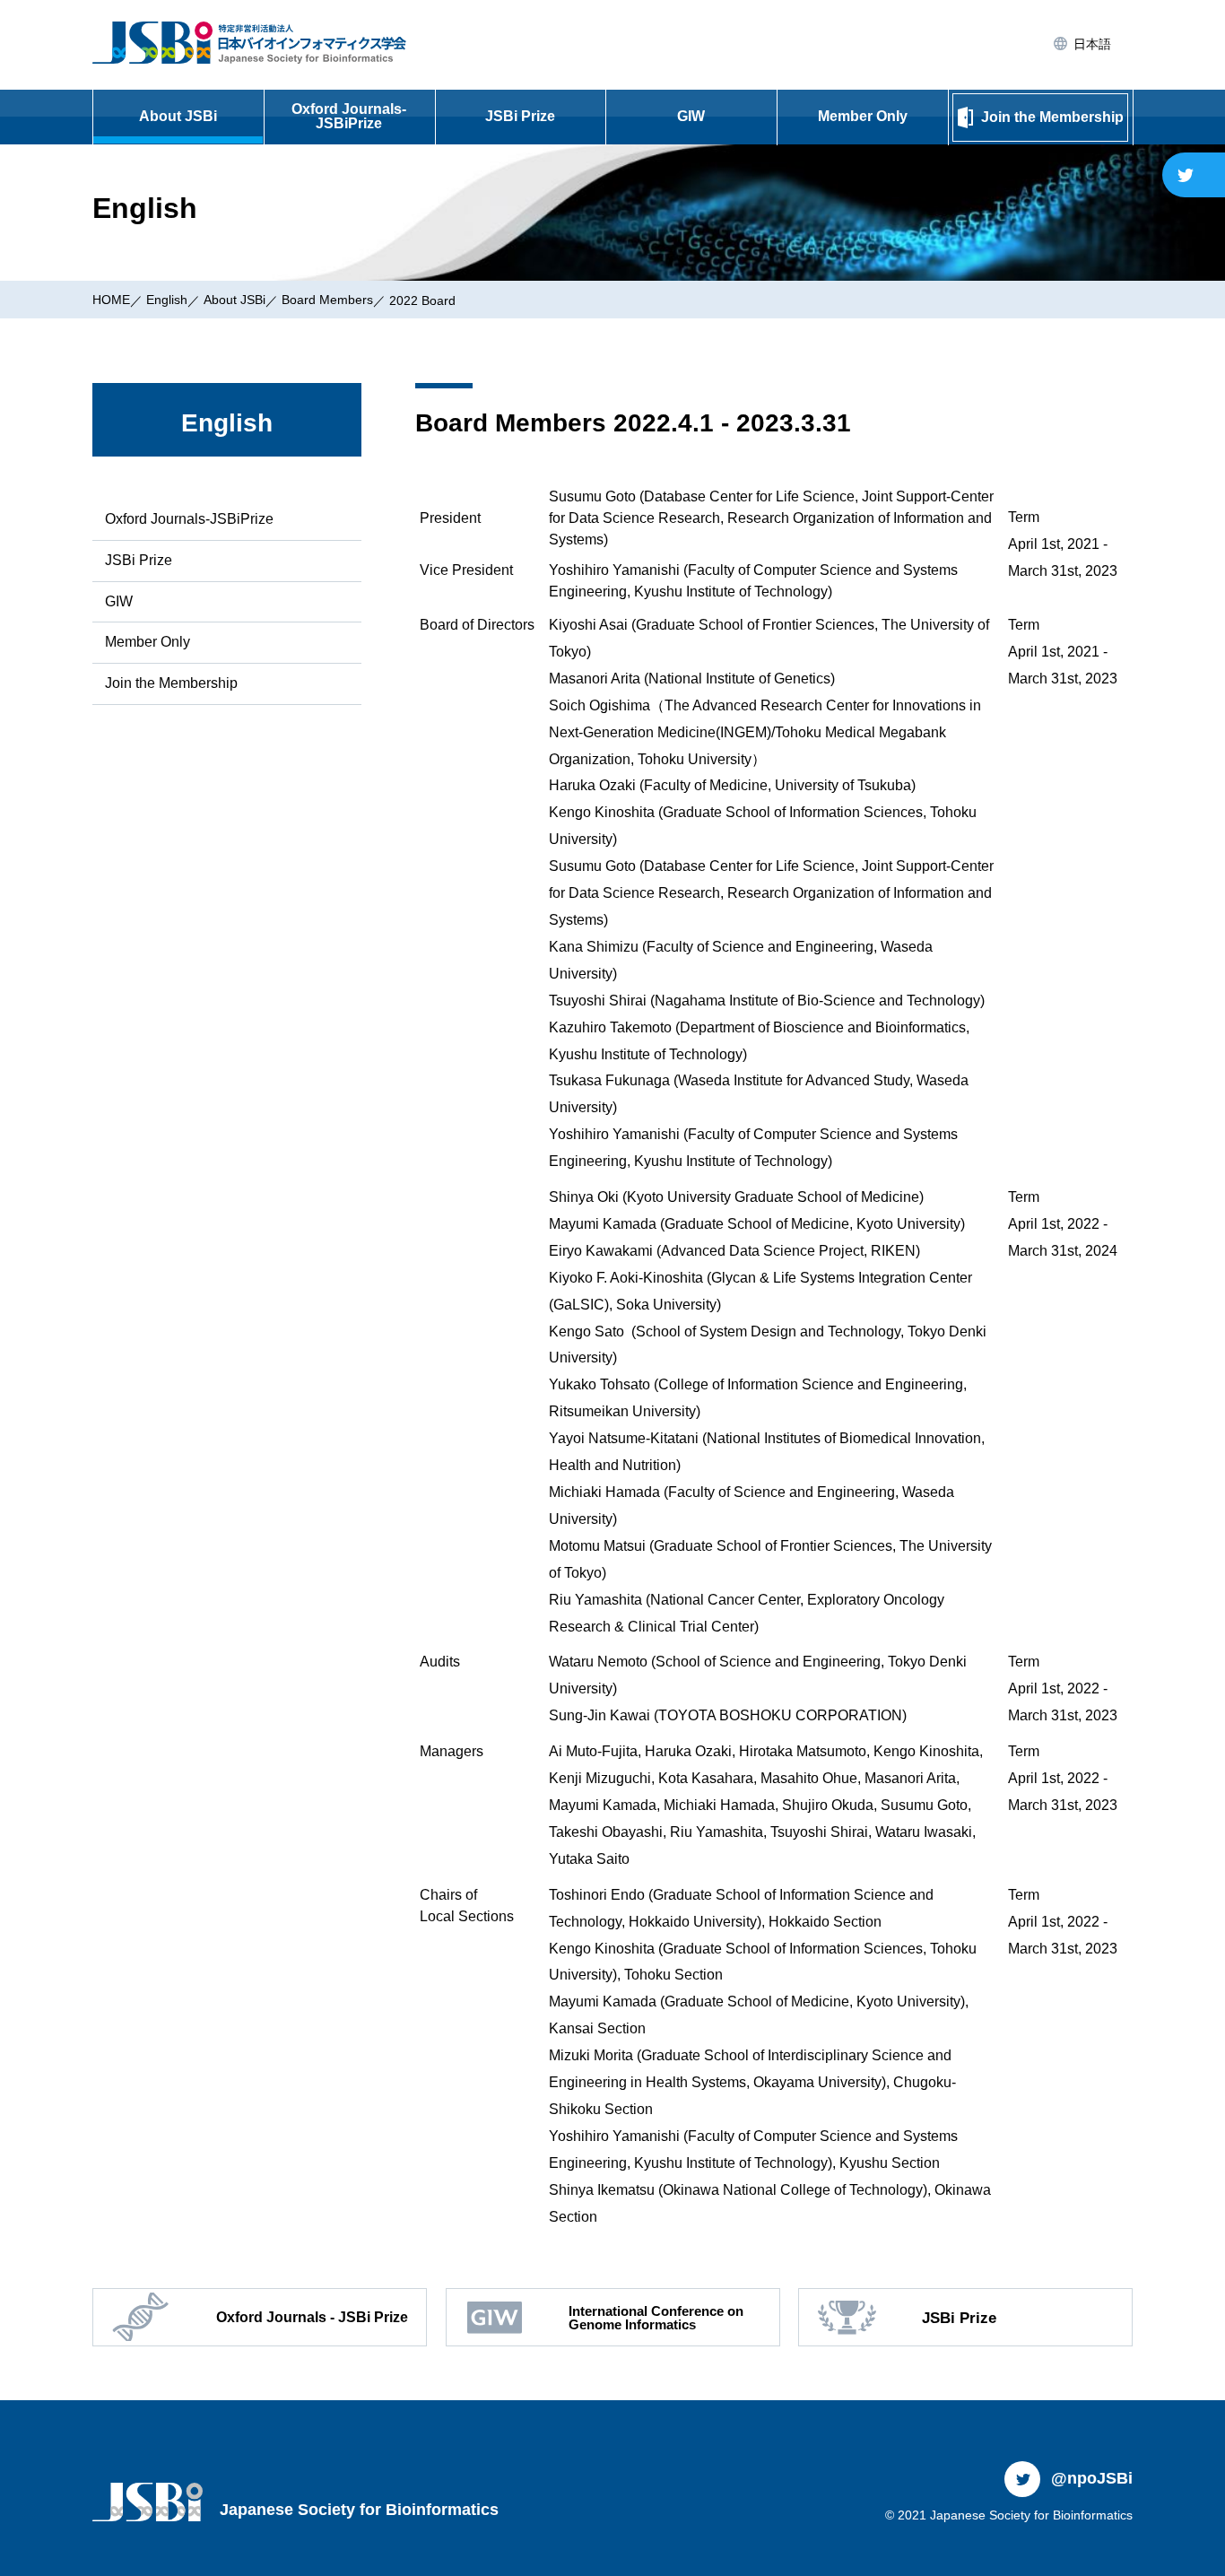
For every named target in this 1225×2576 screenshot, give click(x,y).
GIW (691, 116)
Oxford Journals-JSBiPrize (349, 116)
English (167, 300)
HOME (111, 300)
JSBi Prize (520, 116)
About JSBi (178, 116)
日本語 (1090, 44)
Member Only (863, 116)
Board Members (327, 300)
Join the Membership (171, 683)
